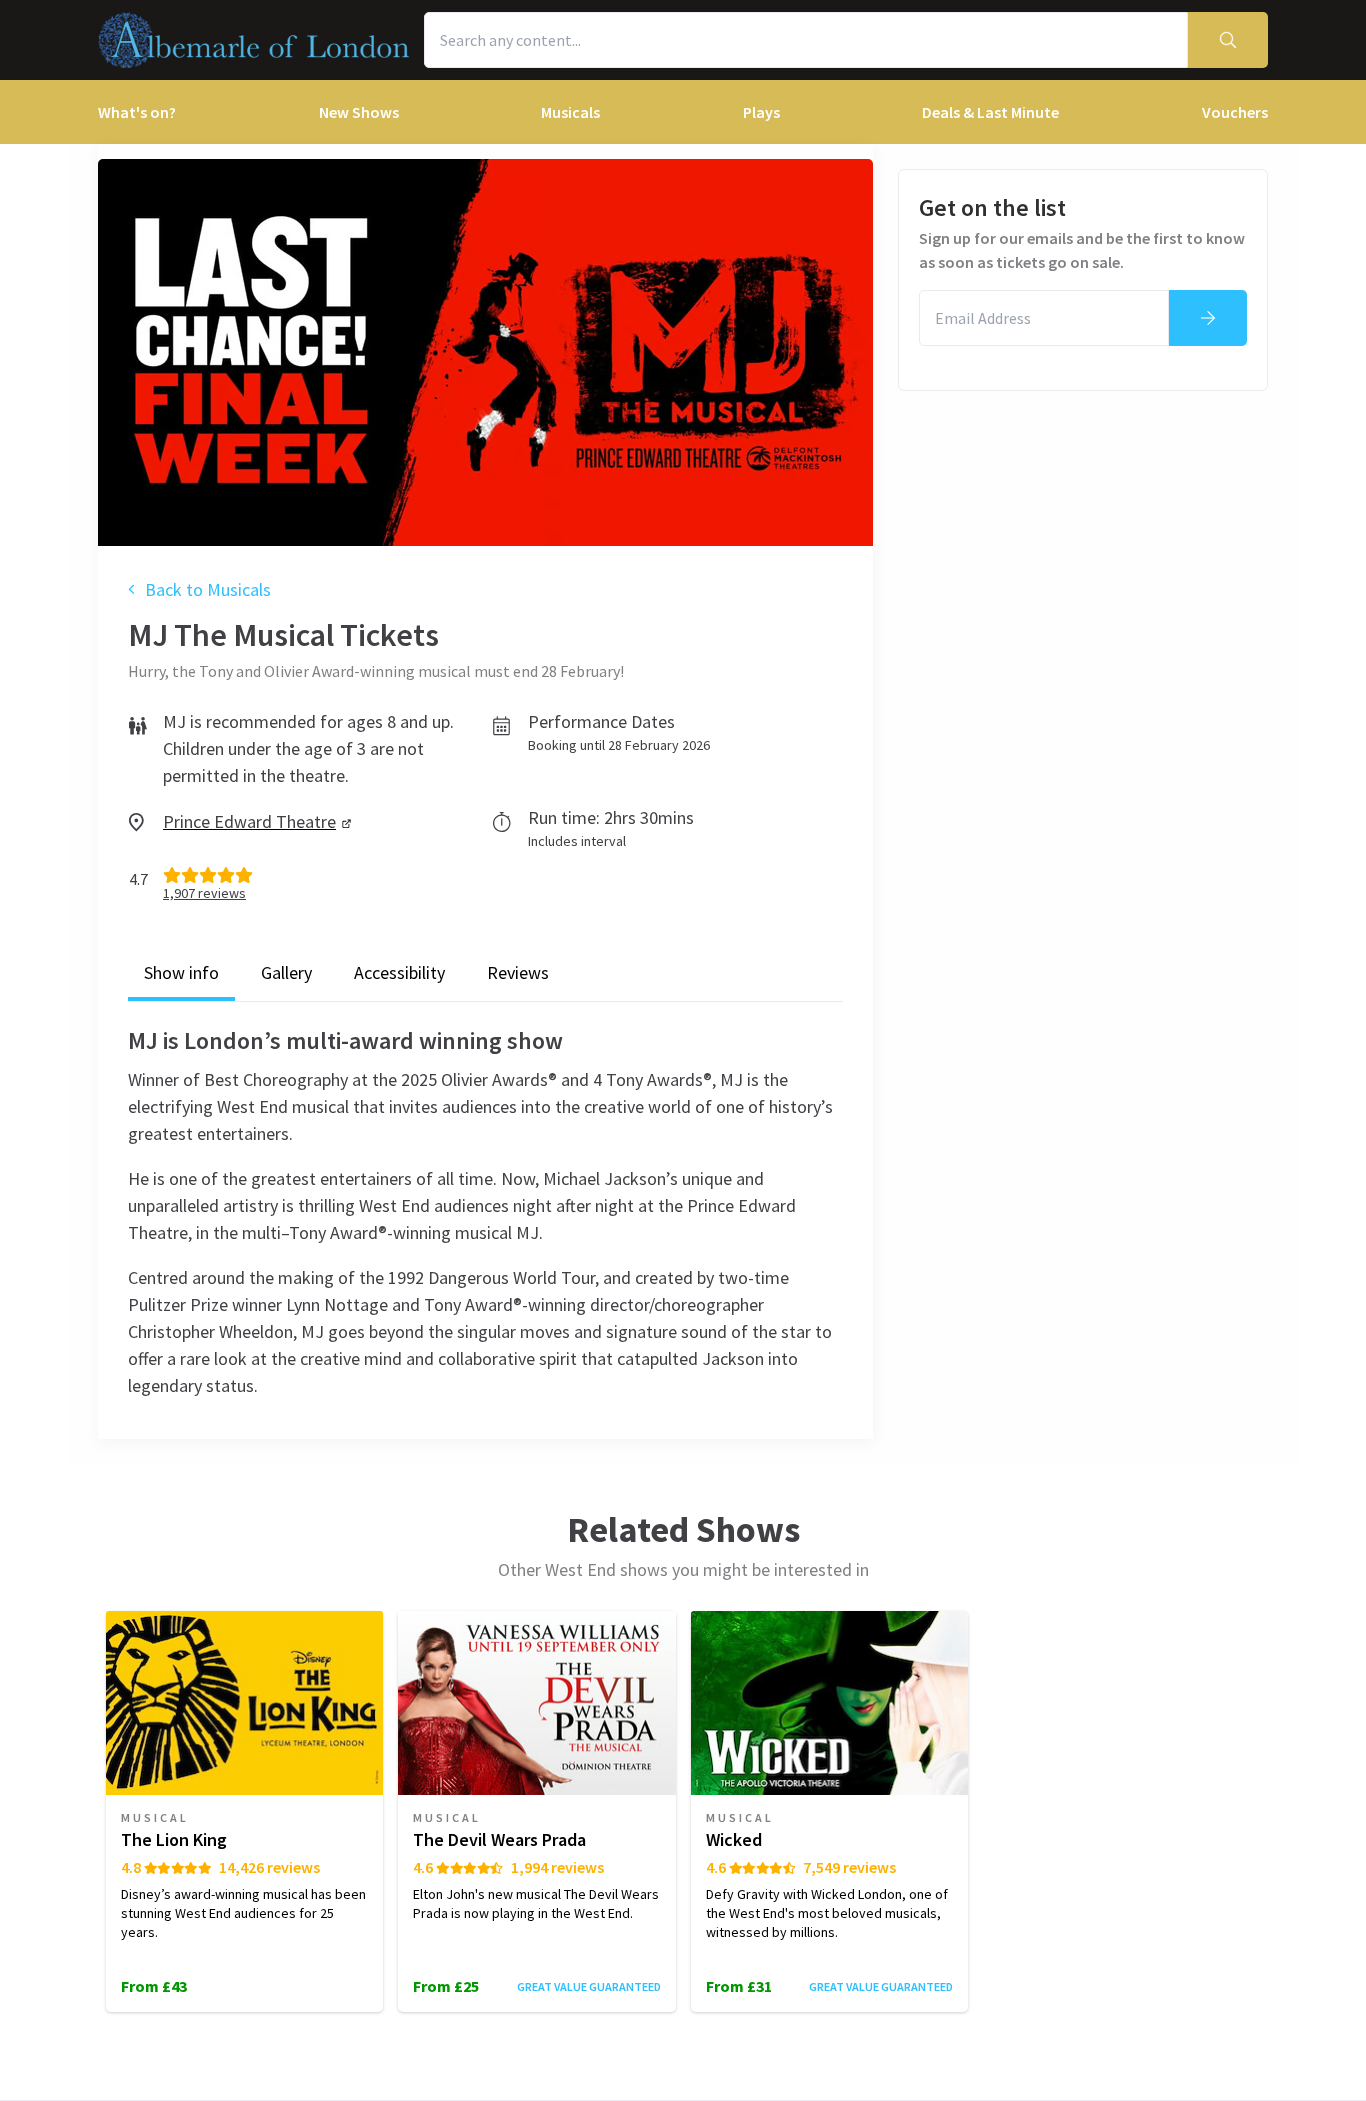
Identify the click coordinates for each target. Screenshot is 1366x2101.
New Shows (359, 112)
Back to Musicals (208, 589)
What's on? (137, 112)
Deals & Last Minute (990, 112)
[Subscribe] (1208, 318)
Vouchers (1235, 112)
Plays (761, 112)
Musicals (570, 112)
